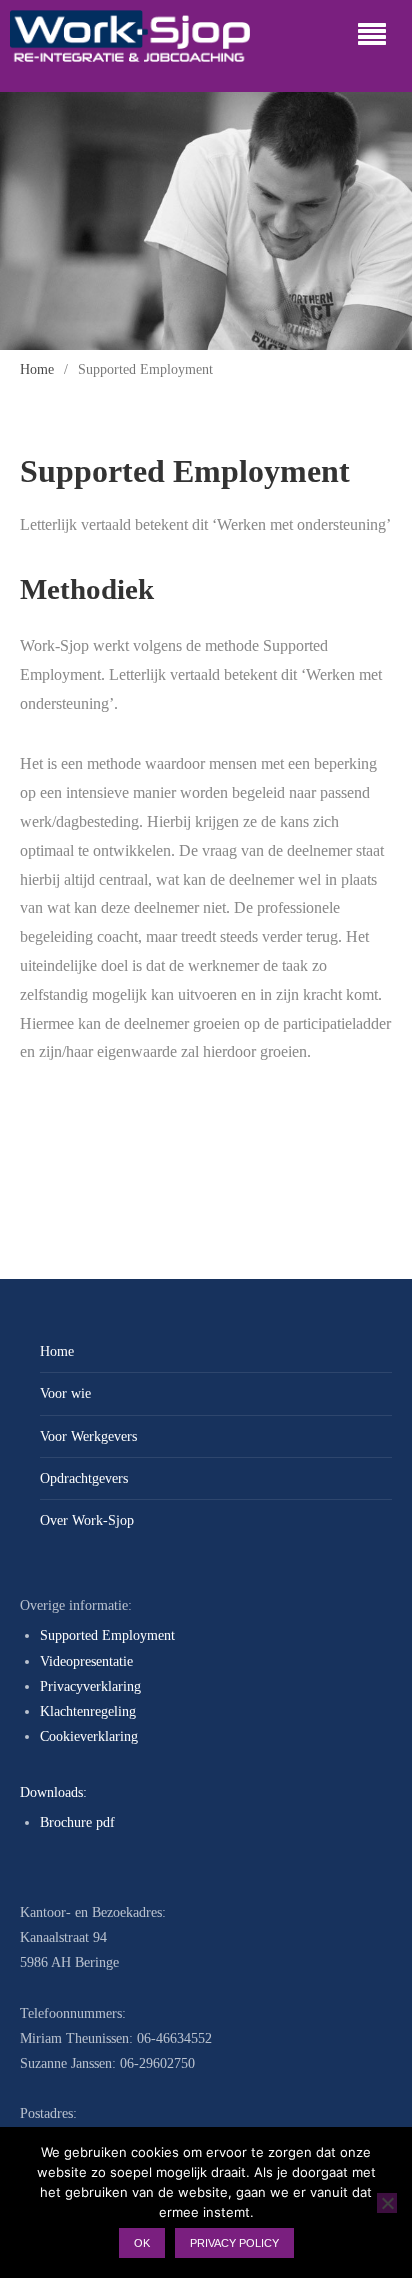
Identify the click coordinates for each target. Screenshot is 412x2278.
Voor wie (65, 1393)
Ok (142, 2243)
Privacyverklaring (90, 1686)
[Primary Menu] (372, 36)
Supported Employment (107, 1635)
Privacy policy (234, 2243)
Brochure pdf (77, 1822)
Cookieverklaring (89, 1736)
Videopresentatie (86, 1661)
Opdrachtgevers (84, 1478)
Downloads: (53, 1792)
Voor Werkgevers (88, 1436)
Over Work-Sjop (87, 1520)
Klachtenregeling (88, 1711)
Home (57, 1351)
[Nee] (387, 2203)
